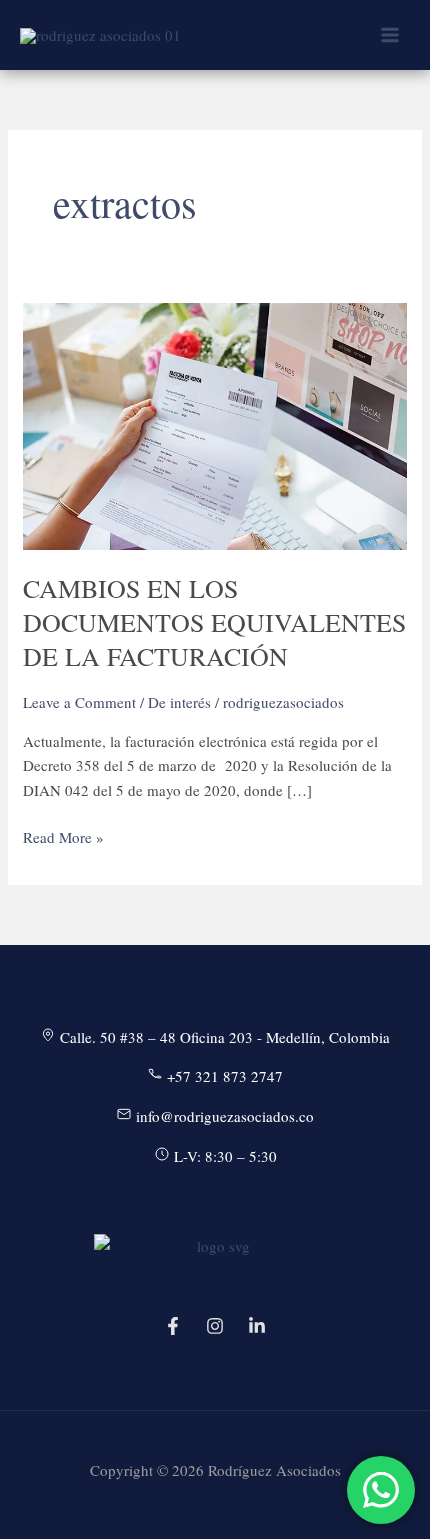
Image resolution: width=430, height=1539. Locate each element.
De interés (179, 702)
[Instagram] (215, 1326)
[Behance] (257, 1326)
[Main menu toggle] (389, 35)
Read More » (63, 838)
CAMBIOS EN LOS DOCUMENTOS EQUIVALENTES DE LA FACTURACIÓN (214, 622)
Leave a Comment (79, 702)
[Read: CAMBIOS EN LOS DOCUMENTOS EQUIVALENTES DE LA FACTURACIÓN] (215, 424)
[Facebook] (173, 1326)
